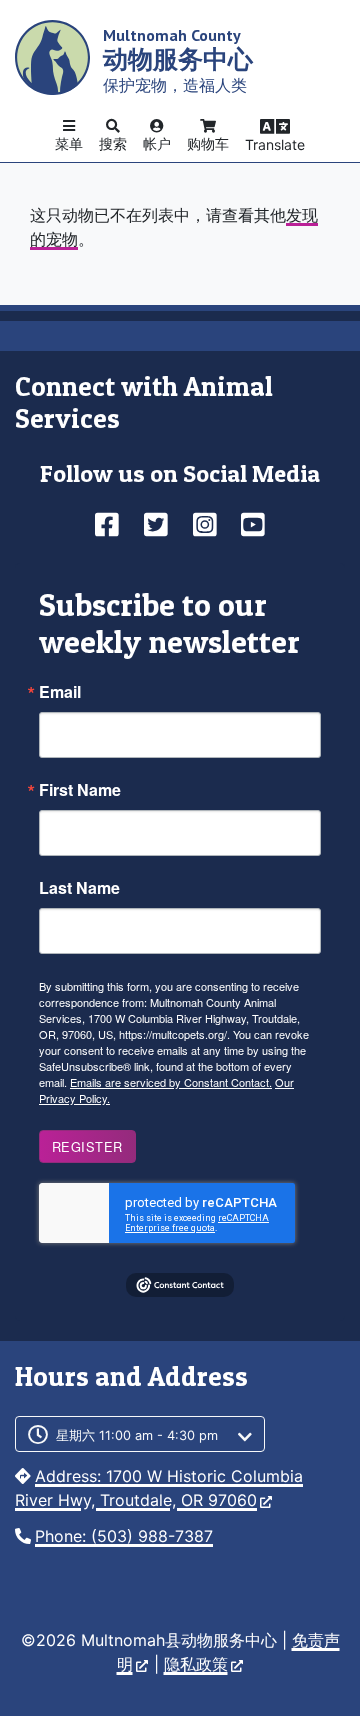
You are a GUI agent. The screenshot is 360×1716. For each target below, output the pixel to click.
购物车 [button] (208, 143)
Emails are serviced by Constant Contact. (171, 1082)
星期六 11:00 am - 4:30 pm (137, 1435)
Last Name (79, 888)
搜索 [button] (113, 143)
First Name (80, 790)
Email (60, 692)
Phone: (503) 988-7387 (124, 1536)
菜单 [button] (69, 143)
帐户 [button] (157, 143)
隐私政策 (196, 1664)
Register (87, 1146)
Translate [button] (275, 144)
